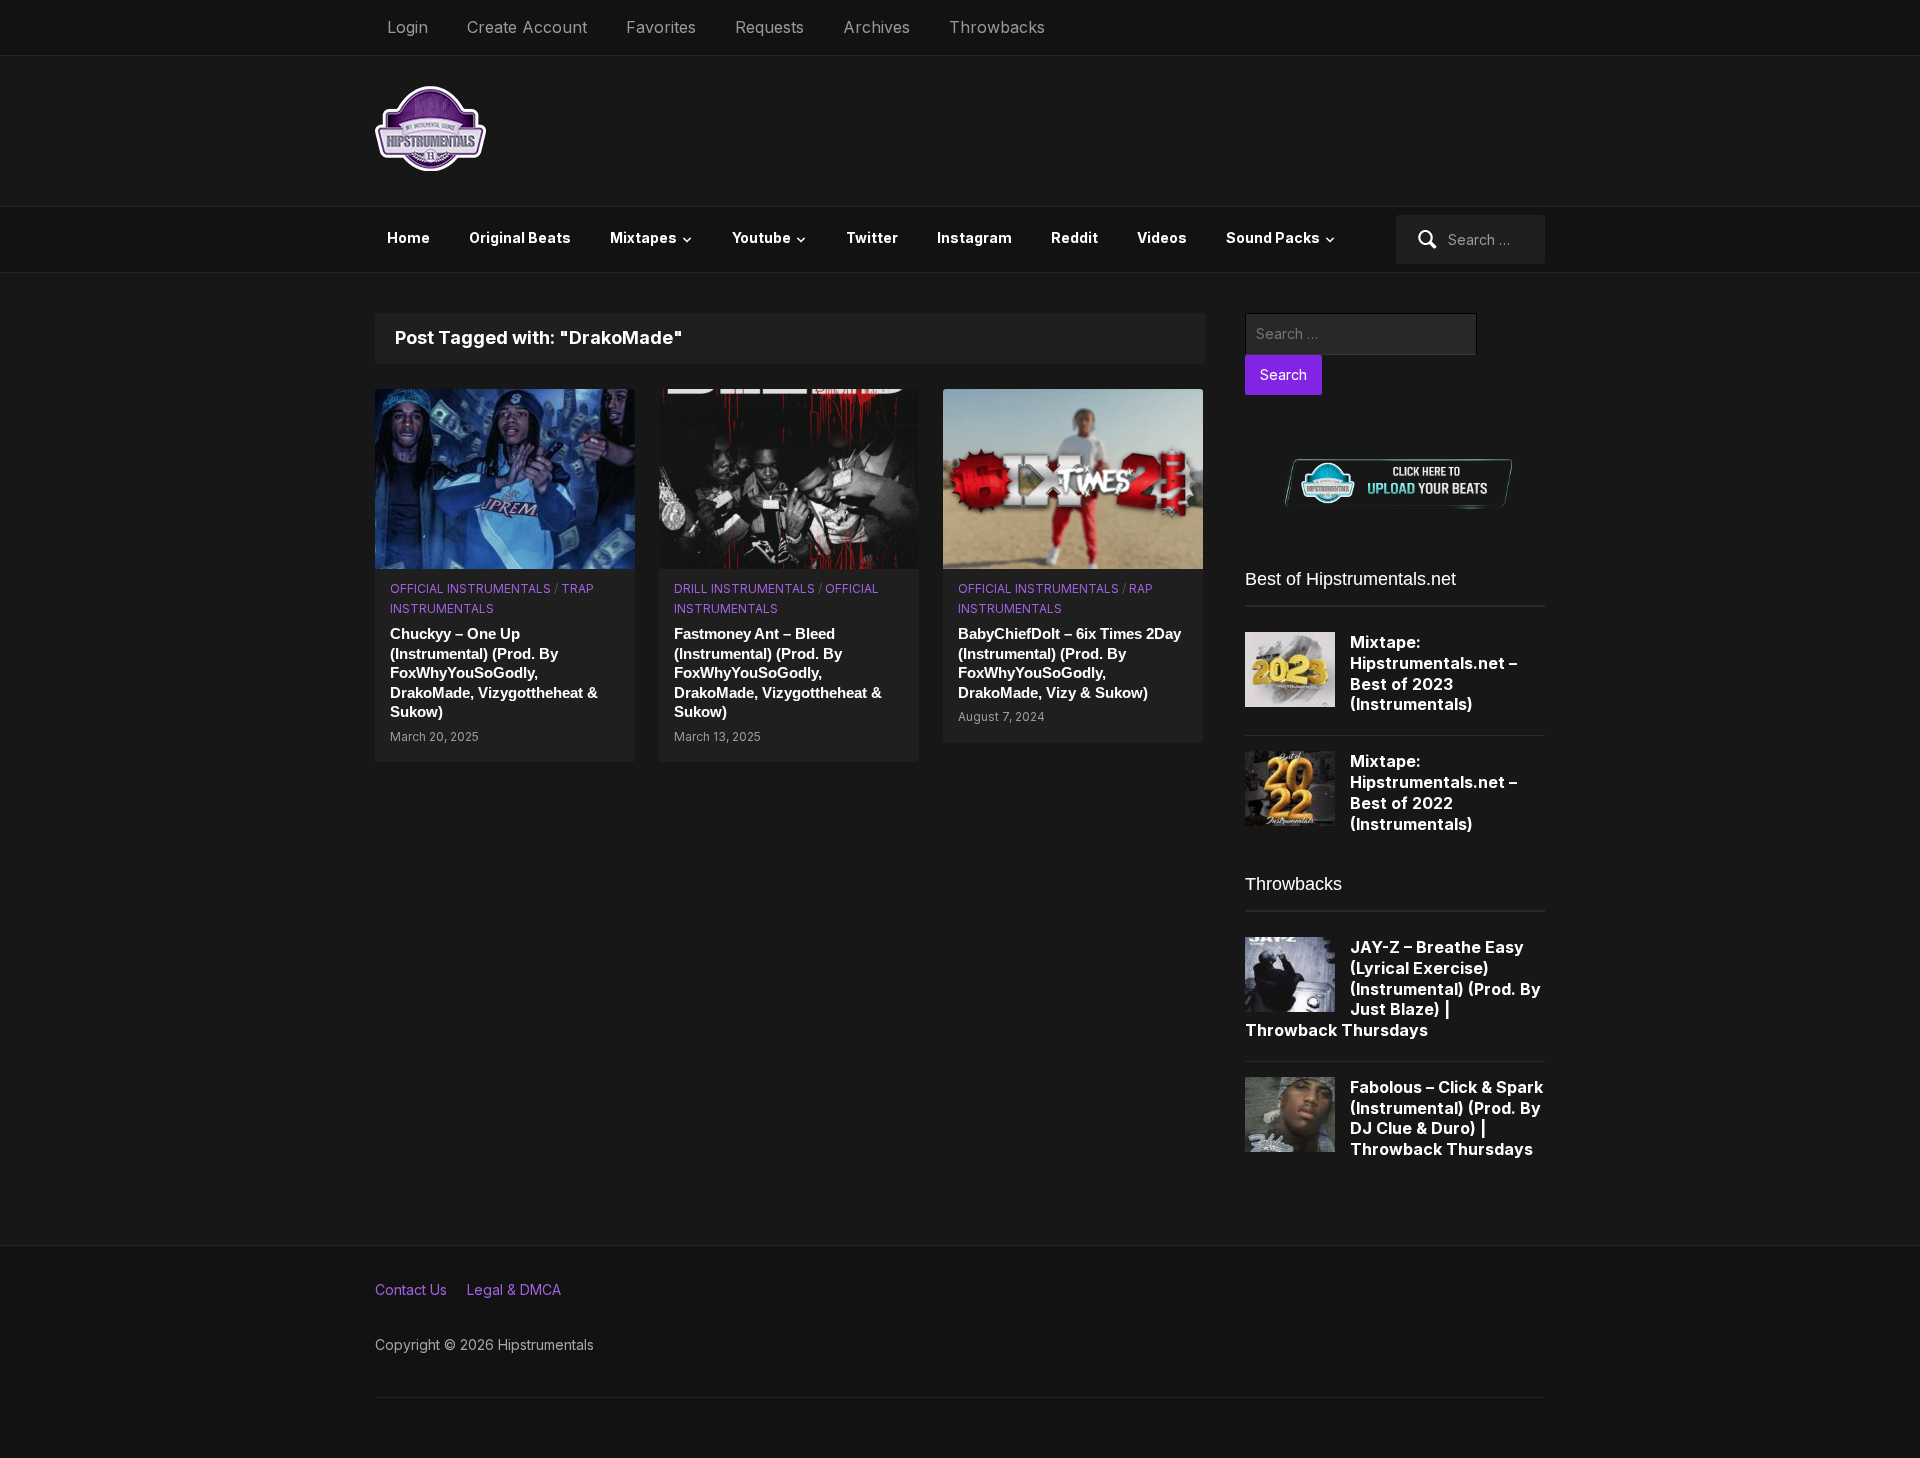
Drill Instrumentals (744, 588)
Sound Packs (1273, 237)
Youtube (761, 237)
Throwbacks (997, 27)
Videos (1162, 237)
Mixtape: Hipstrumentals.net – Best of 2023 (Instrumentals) (1433, 673)
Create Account (527, 27)
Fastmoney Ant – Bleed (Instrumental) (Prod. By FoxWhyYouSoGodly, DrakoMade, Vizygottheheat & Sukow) (778, 672)
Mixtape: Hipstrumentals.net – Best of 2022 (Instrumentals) (1433, 792)
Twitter (872, 237)
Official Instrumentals (470, 588)
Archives (876, 27)
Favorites (661, 27)
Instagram (974, 237)
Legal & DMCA (514, 1289)
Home (408, 237)
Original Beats (520, 237)
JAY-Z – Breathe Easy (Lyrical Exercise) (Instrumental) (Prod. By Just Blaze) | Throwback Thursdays (1393, 988)
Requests (769, 27)
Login (407, 27)
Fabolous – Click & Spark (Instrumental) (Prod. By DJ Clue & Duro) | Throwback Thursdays (1446, 1118)
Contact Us (411, 1289)
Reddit (1074, 237)
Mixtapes (643, 237)
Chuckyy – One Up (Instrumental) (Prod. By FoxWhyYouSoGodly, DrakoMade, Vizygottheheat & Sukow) (494, 672)
